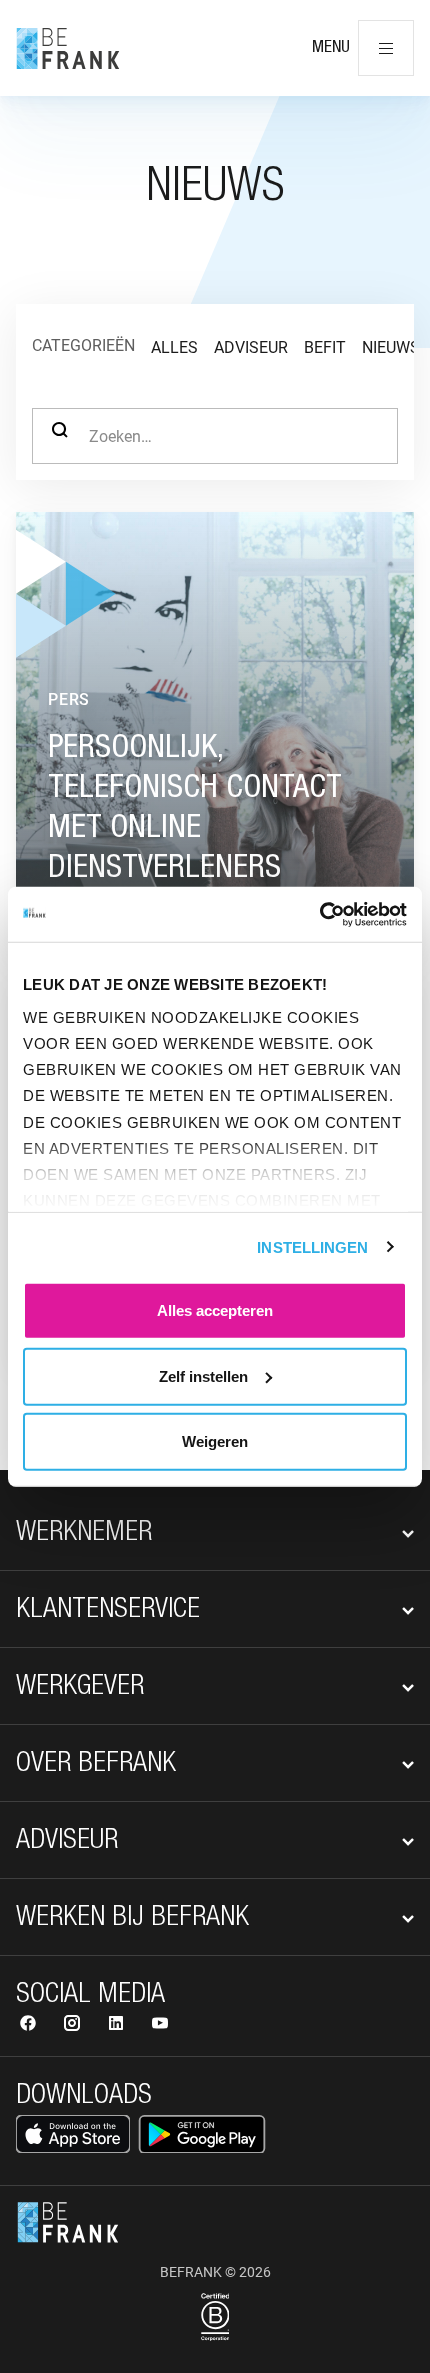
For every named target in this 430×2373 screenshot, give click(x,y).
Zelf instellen (203, 1375)
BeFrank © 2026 (215, 2272)
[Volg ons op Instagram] (74, 2025)
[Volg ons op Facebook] (30, 2025)
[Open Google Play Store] (202, 2134)
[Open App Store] (73, 2134)
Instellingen (312, 1246)
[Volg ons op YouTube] (160, 2025)
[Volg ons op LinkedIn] (118, 2025)
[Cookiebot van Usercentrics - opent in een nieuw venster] (319, 914)
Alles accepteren (215, 1310)
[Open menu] (386, 48)
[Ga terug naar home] (68, 48)
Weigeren (215, 1441)
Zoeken (60, 436)
